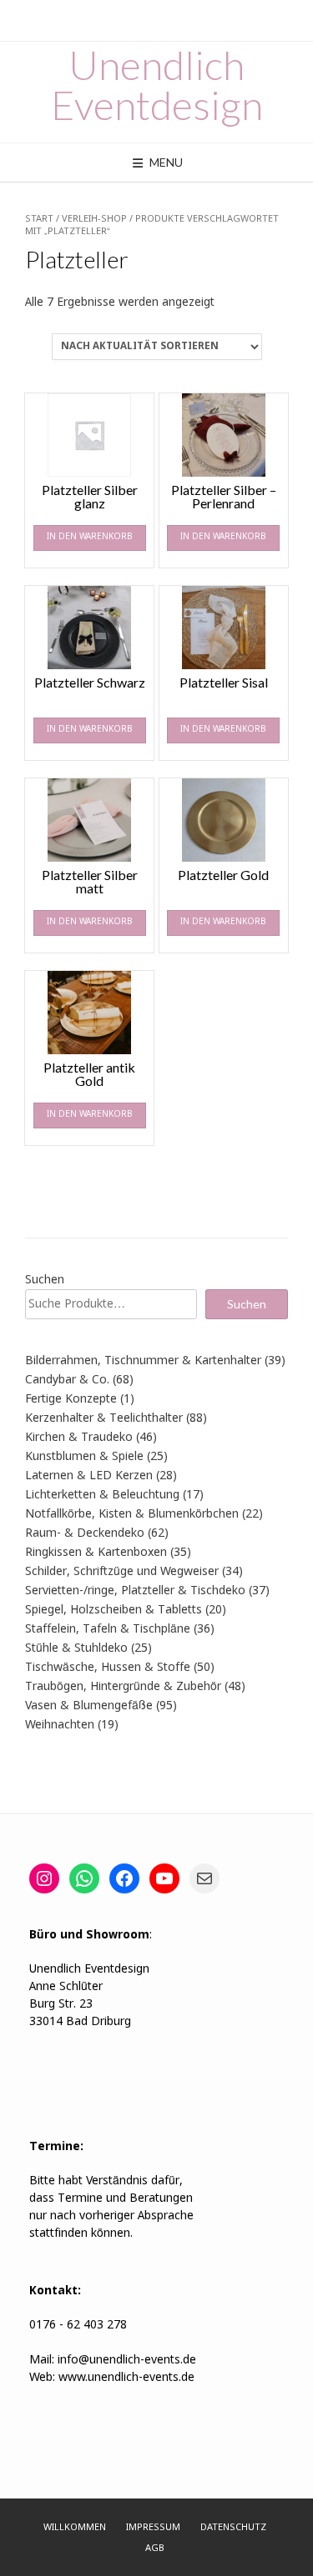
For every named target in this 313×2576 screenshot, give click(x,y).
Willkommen (75, 2528)
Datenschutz (233, 2528)
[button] (30, 2546)
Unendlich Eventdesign (157, 85)
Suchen (45, 1280)
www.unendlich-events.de (125, 2378)
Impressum (153, 2528)
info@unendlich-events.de (127, 2360)
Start (39, 219)
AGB (155, 2548)
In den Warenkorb (90, 537)
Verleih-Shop (94, 219)
